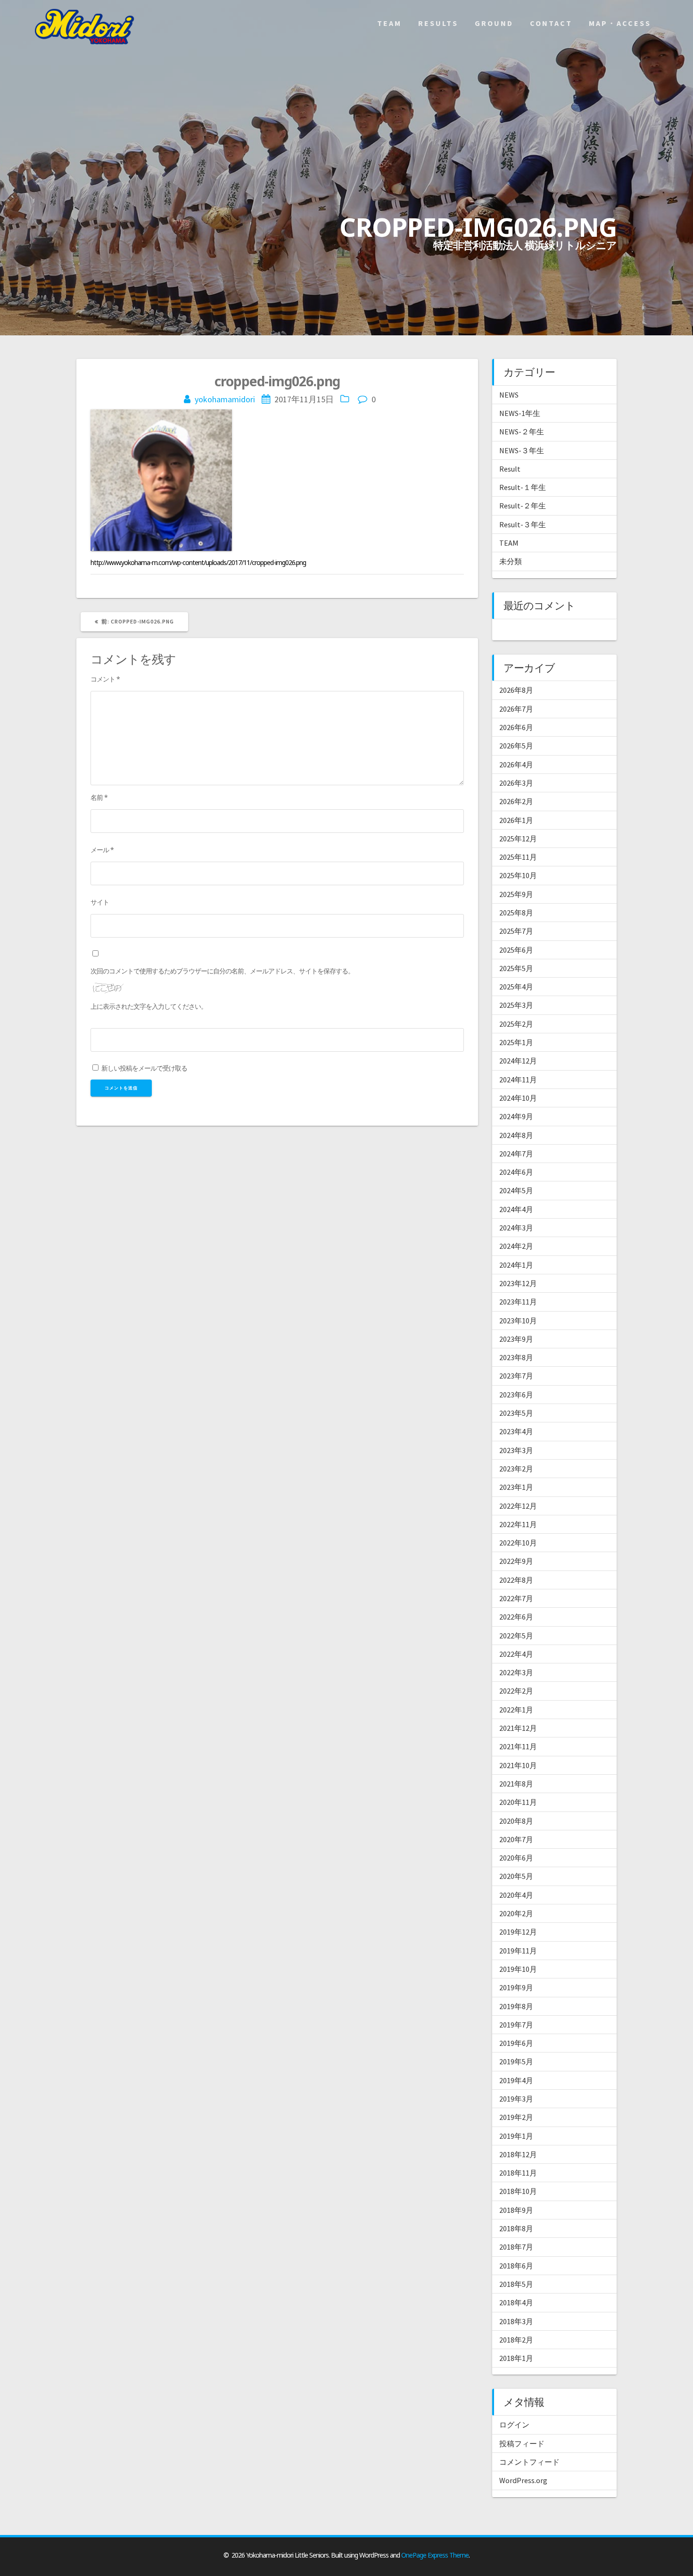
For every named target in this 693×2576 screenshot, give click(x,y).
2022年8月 (516, 1580)
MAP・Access (620, 23)
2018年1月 (516, 2358)
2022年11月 (518, 1524)
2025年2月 (516, 1024)
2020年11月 (518, 1802)
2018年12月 (518, 2154)
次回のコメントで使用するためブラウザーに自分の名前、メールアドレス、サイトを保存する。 (222, 971)
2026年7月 (516, 709)
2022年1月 (516, 1710)
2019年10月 (518, 1969)
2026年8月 (516, 690)
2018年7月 (516, 2247)
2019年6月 (516, 2043)
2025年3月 (516, 1005)
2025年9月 (516, 894)
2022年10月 (518, 1543)
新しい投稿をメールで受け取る (144, 1068)
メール (102, 850)
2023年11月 (518, 1302)
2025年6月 (516, 950)
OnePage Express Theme (435, 2555)
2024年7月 (516, 1154)
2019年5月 (516, 2061)
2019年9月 (516, 1987)
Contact (551, 23)
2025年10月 (518, 875)
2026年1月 (516, 820)
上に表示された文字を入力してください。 (149, 1006)
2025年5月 (516, 968)
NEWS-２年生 (522, 432)
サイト (100, 902)
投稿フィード (522, 2443)
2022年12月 (518, 1506)
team (389, 23)
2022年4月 (516, 1654)
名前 (99, 797)
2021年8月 (516, 1784)
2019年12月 (518, 1932)
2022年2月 (516, 1691)
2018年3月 (516, 2321)
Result (510, 469)
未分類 (511, 561)
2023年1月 (516, 1487)
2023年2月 (516, 1469)
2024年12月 (518, 1061)
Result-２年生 (523, 506)
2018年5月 (516, 2284)
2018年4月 (516, 2302)
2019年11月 (518, 1951)
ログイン (514, 2425)
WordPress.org (523, 2480)
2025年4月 (516, 987)
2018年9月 (516, 2210)
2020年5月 (516, 1876)
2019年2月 (516, 2117)
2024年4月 (516, 1209)
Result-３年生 (523, 524)
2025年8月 (516, 913)
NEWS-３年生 (522, 450)
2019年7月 (516, 2025)
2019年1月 (516, 2136)
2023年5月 (516, 1413)
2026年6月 (516, 727)
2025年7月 (516, 931)
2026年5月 (516, 746)
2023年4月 (516, 1431)
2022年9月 (516, 1561)
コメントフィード (529, 2462)
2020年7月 (516, 1839)
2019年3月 (516, 2099)
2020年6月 (516, 1858)
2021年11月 (518, 1746)
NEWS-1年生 (520, 413)
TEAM (509, 543)
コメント (105, 679)
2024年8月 (516, 1135)
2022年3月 (516, 1672)
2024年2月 (516, 1246)
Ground (494, 23)
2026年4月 (516, 764)
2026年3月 (516, 783)
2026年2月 (516, 801)
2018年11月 (518, 2173)
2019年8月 (516, 2006)
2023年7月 (516, 1376)
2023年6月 (516, 1395)
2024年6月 (516, 1172)
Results (438, 23)
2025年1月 (516, 1042)
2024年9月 (516, 1116)
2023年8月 (516, 1357)
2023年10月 (518, 1321)
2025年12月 (518, 839)
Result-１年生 (523, 487)
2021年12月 (518, 1728)
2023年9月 (516, 1339)
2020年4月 (516, 1895)
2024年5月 (516, 1190)
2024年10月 (518, 1098)
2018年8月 (516, 2228)
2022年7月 (516, 1598)
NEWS (509, 395)
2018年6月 (516, 2266)
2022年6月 (516, 1617)
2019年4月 (516, 2080)
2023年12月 (518, 1283)
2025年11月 (518, 857)
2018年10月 (518, 2191)
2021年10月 (518, 1765)
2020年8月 (516, 1821)
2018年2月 (516, 2340)
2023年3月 (516, 1450)
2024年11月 (518, 1080)
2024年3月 (516, 1228)
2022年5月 (516, 1636)
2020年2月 (516, 1913)
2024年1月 (516, 1265)
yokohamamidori (225, 399)
